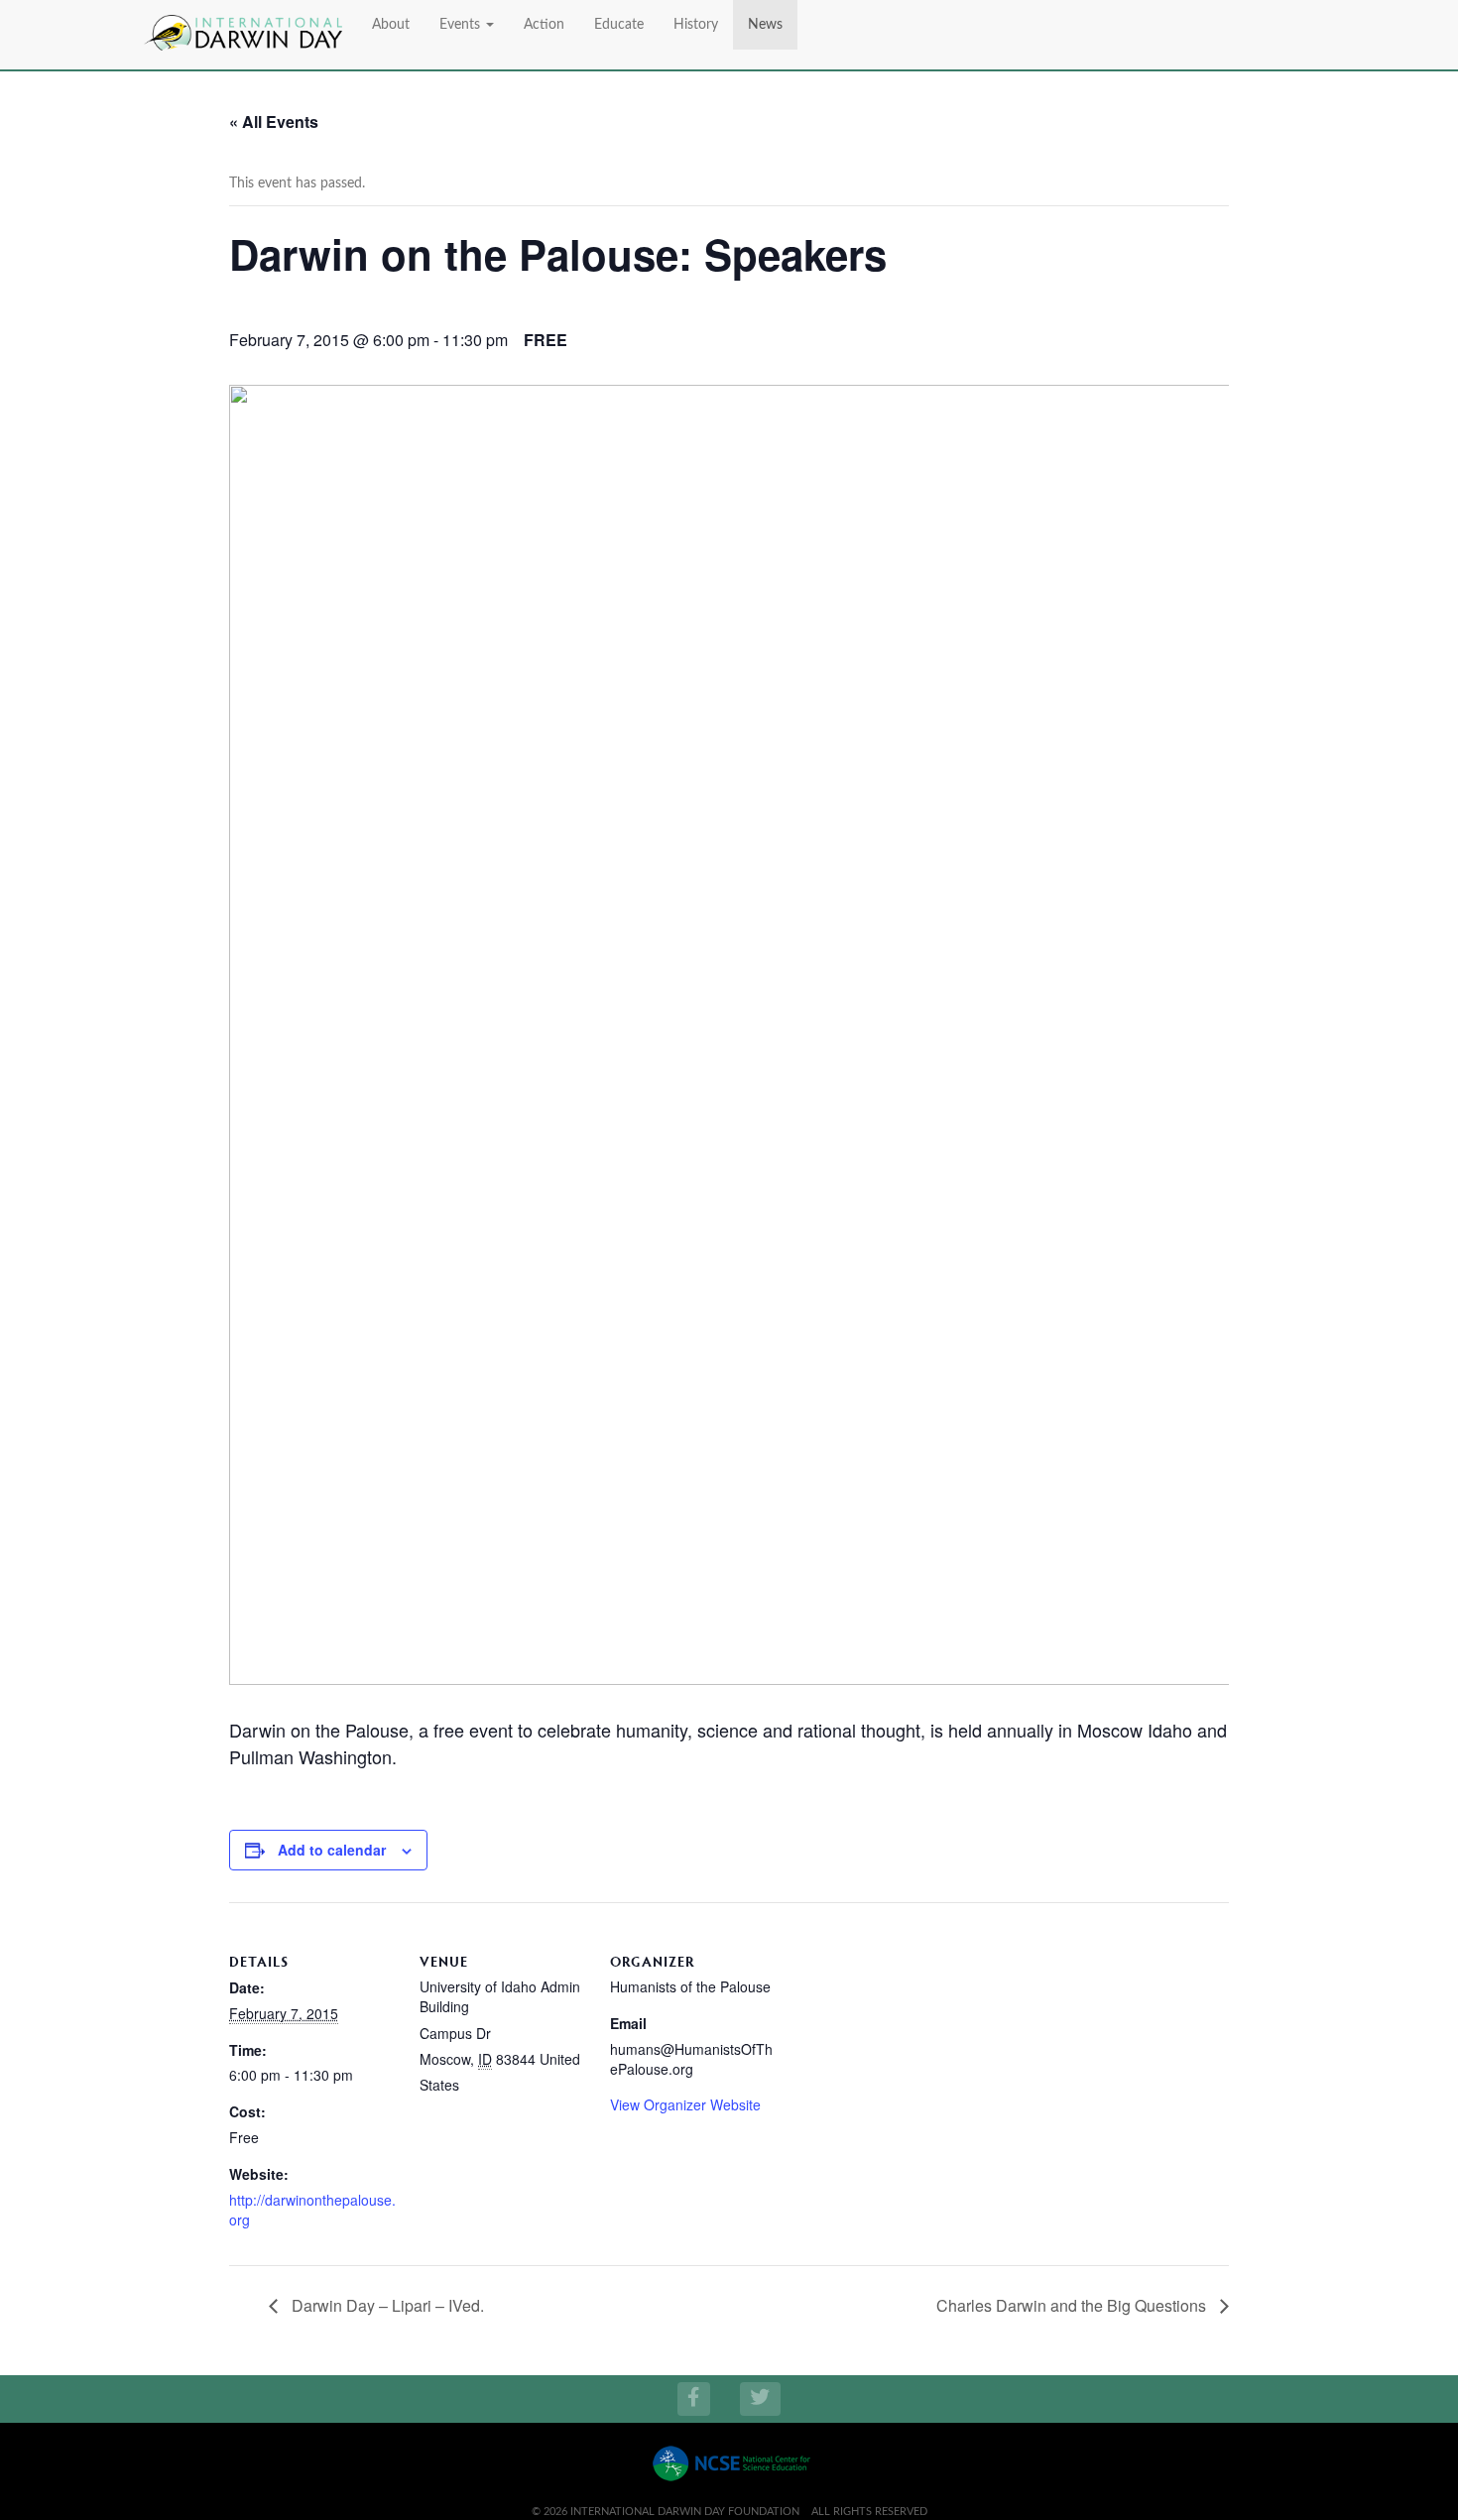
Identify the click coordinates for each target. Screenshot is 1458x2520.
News (765, 25)
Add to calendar (332, 1850)
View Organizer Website (685, 2104)
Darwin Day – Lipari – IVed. (386, 2305)
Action (544, 25)
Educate (619, 25)
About (391, 25)
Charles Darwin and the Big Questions (1073, 2305)
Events (462, 25)
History (696, 25)
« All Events (274, 121)
